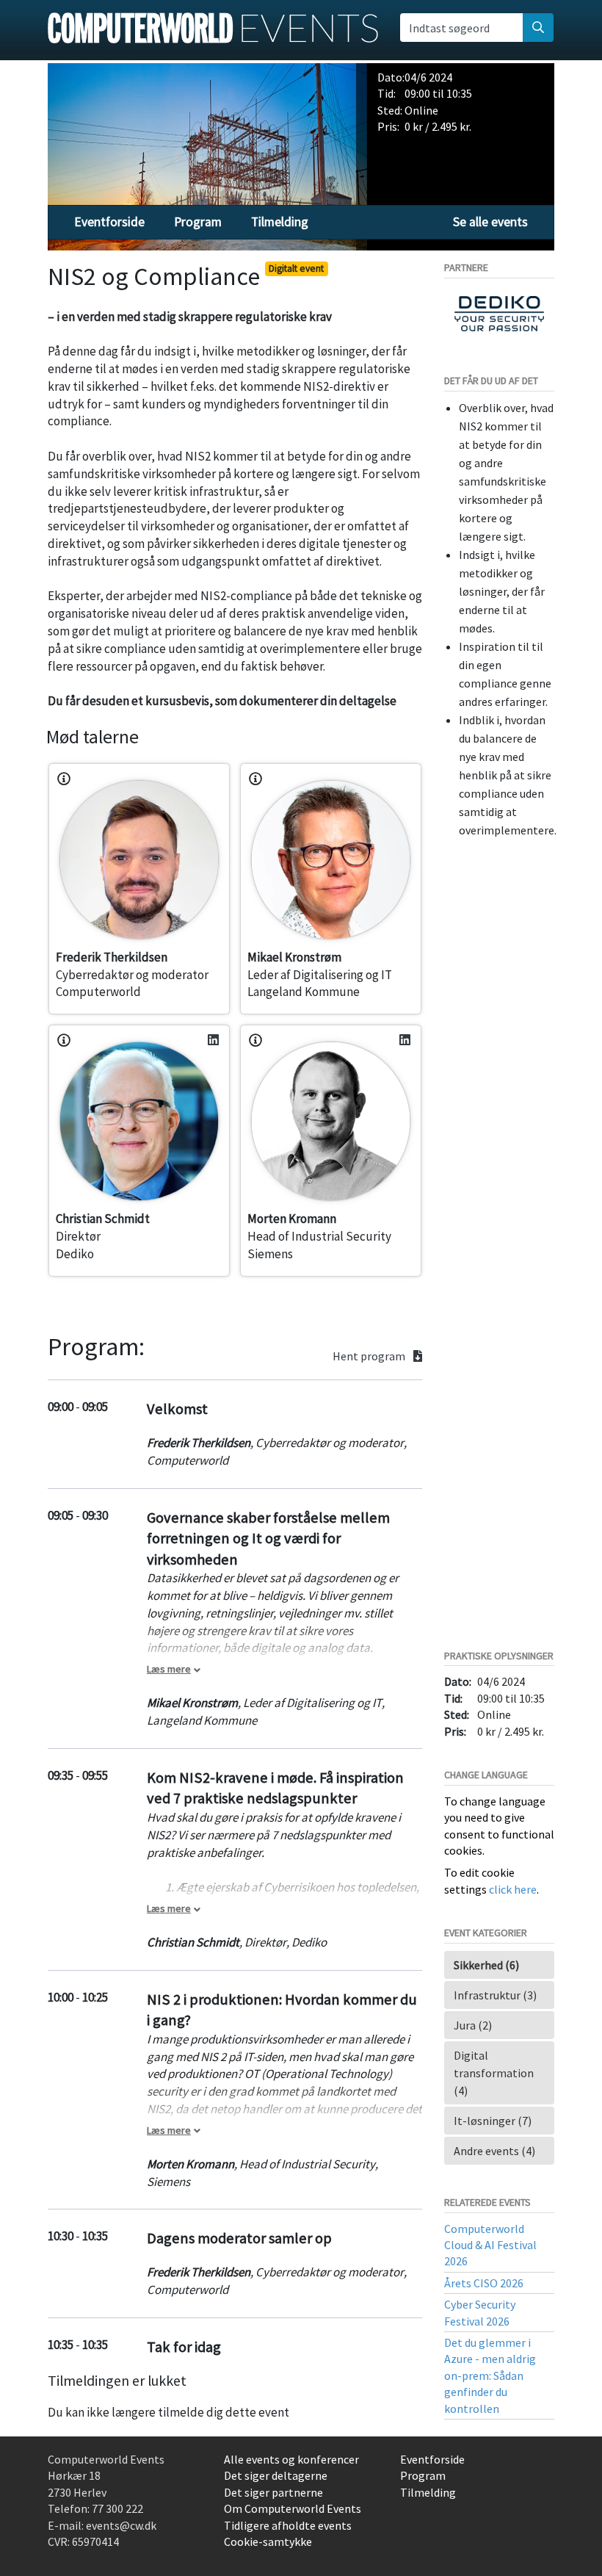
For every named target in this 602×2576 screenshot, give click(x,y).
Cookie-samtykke (268, 2541)
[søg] (538, 27)
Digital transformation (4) (494, 2073)
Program (198, 222)
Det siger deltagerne (276, 2475)
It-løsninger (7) (493, 2121)
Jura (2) (473, 2025)
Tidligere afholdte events (288, 2525)
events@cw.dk (121, 2525)
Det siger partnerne (273, 2492)
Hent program (370, 1356)
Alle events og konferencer (291, 2459)
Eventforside (109, 222)
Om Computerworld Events (293, 2508)
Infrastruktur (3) (495, 1995)
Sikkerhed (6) (486, 1965)
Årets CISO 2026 (484, 2283)
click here (513, 1889)
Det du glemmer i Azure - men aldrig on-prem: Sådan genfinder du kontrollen (490, 2375)
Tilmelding (280, 222)
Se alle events (490, 222)
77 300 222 (117, 2508)
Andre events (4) (494, 2151)
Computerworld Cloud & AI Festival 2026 (490, 2245)
